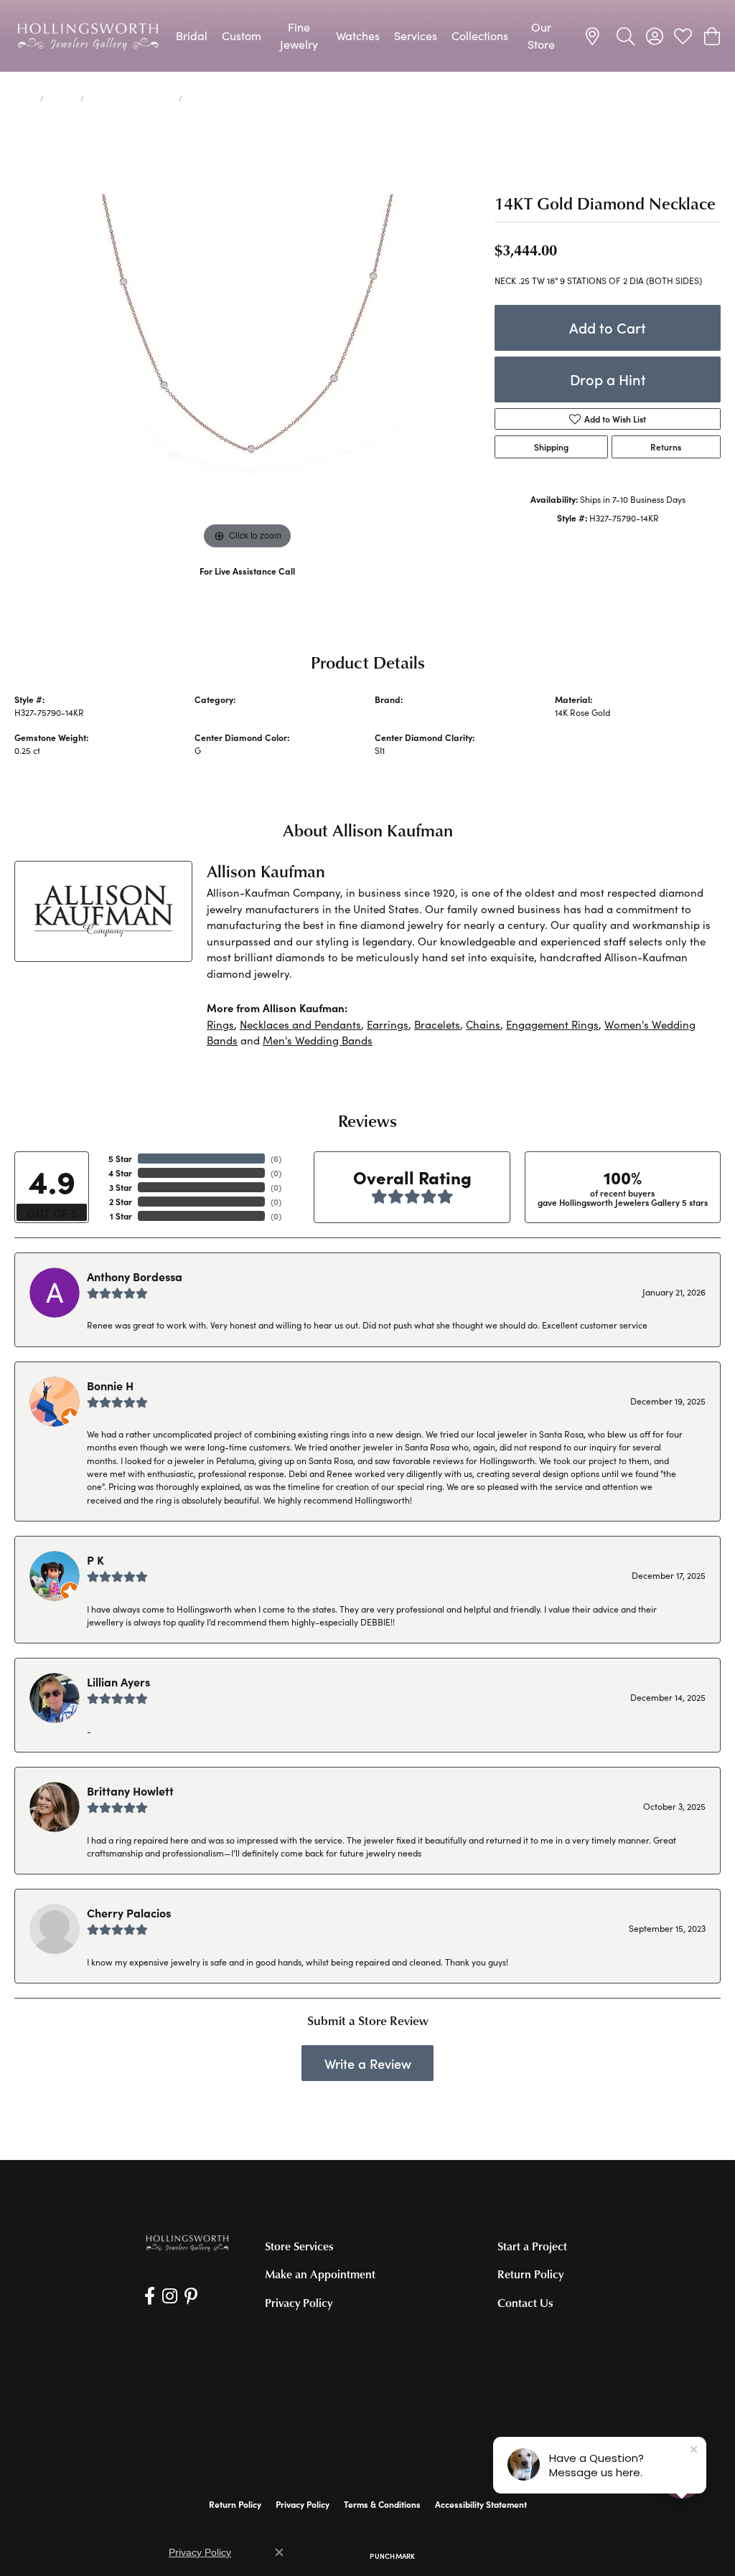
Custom (242, 36)
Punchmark (392, 2556)
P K (95, 1560)
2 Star (121, 1202)
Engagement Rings (552, 1024)
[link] (595, 36)
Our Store (541, 36)
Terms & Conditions (382, 2504)
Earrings (388, 1024)
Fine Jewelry (299, 36)
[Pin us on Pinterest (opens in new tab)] (191, 2296)
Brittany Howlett (130, 1791)
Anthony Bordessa (135, 1276)
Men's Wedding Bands (318, 1040)
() (276, 1159)
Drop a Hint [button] (608, 379)
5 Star (120, 1159)
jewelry (62, 98)
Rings (220, 1024)
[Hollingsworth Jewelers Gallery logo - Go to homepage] (88, 36)
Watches (358, 36)
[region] (248, 338)
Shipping (551, 447)
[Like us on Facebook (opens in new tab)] (150, 2296)
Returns (666, 447)
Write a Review (368, 2063)
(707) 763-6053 (247, 586)
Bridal (192, 36)
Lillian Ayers (118, 1681)
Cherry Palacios (129, 1912)
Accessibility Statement (481, 2504)
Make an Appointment (320, 2274)
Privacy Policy (299, 2303)
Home (24, 98)
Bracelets (437, 1024)
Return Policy (530, 2274)
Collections (480, 36)
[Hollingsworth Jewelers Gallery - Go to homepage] (187, 2242)
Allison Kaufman (407, 712)
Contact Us (525, 2303)
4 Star (120, 1173)
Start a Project (532, 2246)
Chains (483, 1024)
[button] (626, 36)
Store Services (299, 2246)
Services (416, 36)
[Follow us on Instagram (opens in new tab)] (170, 2296)
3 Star (121, 1187)
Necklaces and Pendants (131, 98)
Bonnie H (110, 1385)
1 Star (121, 1216)
